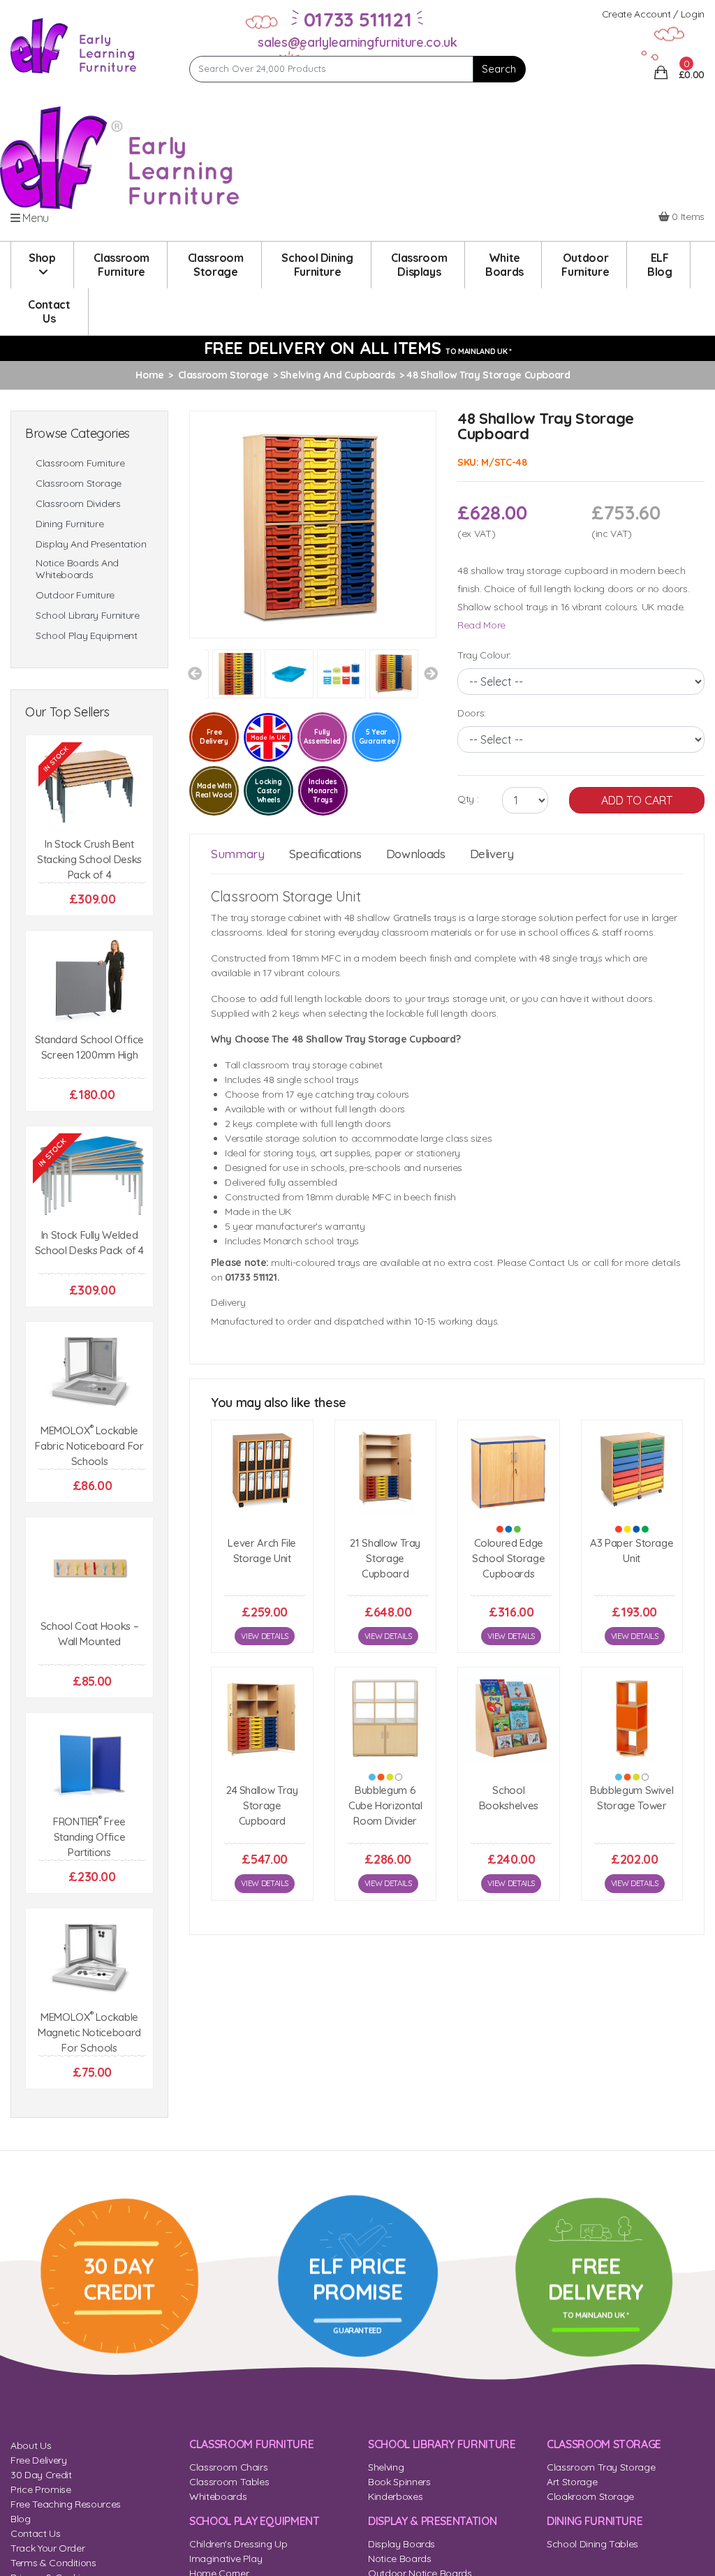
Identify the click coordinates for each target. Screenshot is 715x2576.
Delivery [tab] (492, 854)
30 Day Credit (41, 2475)
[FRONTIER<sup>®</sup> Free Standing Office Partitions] (89, 1764)
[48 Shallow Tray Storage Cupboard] (313, 523)
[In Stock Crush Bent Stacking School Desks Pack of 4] (89, 786)
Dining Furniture (69, 524)
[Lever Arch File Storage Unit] (262, 1471)
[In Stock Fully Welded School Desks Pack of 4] (89, 1177)
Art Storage (572, 2482)
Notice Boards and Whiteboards (77, 569)
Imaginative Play (226, 2559)
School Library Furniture (88, 616)
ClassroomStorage (216, 265)
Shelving (386, 2467)
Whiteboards (218, 2496)
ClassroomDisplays (419, 265)
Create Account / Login (653, 14)
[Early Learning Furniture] (74, 45)
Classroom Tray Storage (601, 2467)
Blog (21, 2519)
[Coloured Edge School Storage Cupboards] (509, 1471)
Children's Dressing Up (238, 2544)
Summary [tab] (238, 854)
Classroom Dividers (78, 504)
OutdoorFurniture (585, 265)
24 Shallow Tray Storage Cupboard (262, 1805)
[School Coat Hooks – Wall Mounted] (89, 1568)
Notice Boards (399, 2559)
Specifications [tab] (325, 854)
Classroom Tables (229, 2482)
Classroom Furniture (80, 463)
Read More (481, 625)
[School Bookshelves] (509, 1718)
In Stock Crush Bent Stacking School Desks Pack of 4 (89, 859)
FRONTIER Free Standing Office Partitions (89, 1837)
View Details (265, 1636)
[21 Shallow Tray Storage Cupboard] (386, 1471)
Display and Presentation (91, 544)
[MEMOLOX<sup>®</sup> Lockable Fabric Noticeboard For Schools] (89, 1372)
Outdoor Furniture (75, 595)
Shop (42, 258)
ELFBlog (660, 265)
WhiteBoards (504, 265)
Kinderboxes (395, 2496)
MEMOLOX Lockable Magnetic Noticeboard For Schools (89, 2032)
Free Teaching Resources (66, 2504)
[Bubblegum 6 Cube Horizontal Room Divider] (386, 1718)
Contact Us (36, 2533)
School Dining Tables (592, 2544)
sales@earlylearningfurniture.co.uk (357, 42)
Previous (195, 674)
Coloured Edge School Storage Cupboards (508, 1558)
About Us (31, 2445)
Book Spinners (399, 2482)
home (150, 375)
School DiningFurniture (317, 265)
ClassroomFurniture (121, 265)
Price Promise (40, 2489)
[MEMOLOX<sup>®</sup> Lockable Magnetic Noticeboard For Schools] (89, 1959)
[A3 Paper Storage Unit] (632, 1471)
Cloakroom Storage (590, 2496)
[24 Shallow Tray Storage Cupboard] (262, 1718)
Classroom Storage (79, 484)
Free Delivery (38, 2460)
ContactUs (49, 311)
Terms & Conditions (53, 2563)
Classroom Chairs (228, 2467)
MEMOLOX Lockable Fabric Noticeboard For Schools (89, 1446)
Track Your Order (47, 2548)
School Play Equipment (87, 636)
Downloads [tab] (416, 854)
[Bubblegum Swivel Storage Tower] (632, 1718)
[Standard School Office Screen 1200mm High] (89, 981)
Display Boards (401, 2544)
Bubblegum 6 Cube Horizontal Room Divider (385, 1805)
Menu (35, 218)
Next (431, 674)
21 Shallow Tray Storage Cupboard (385, 1558)
